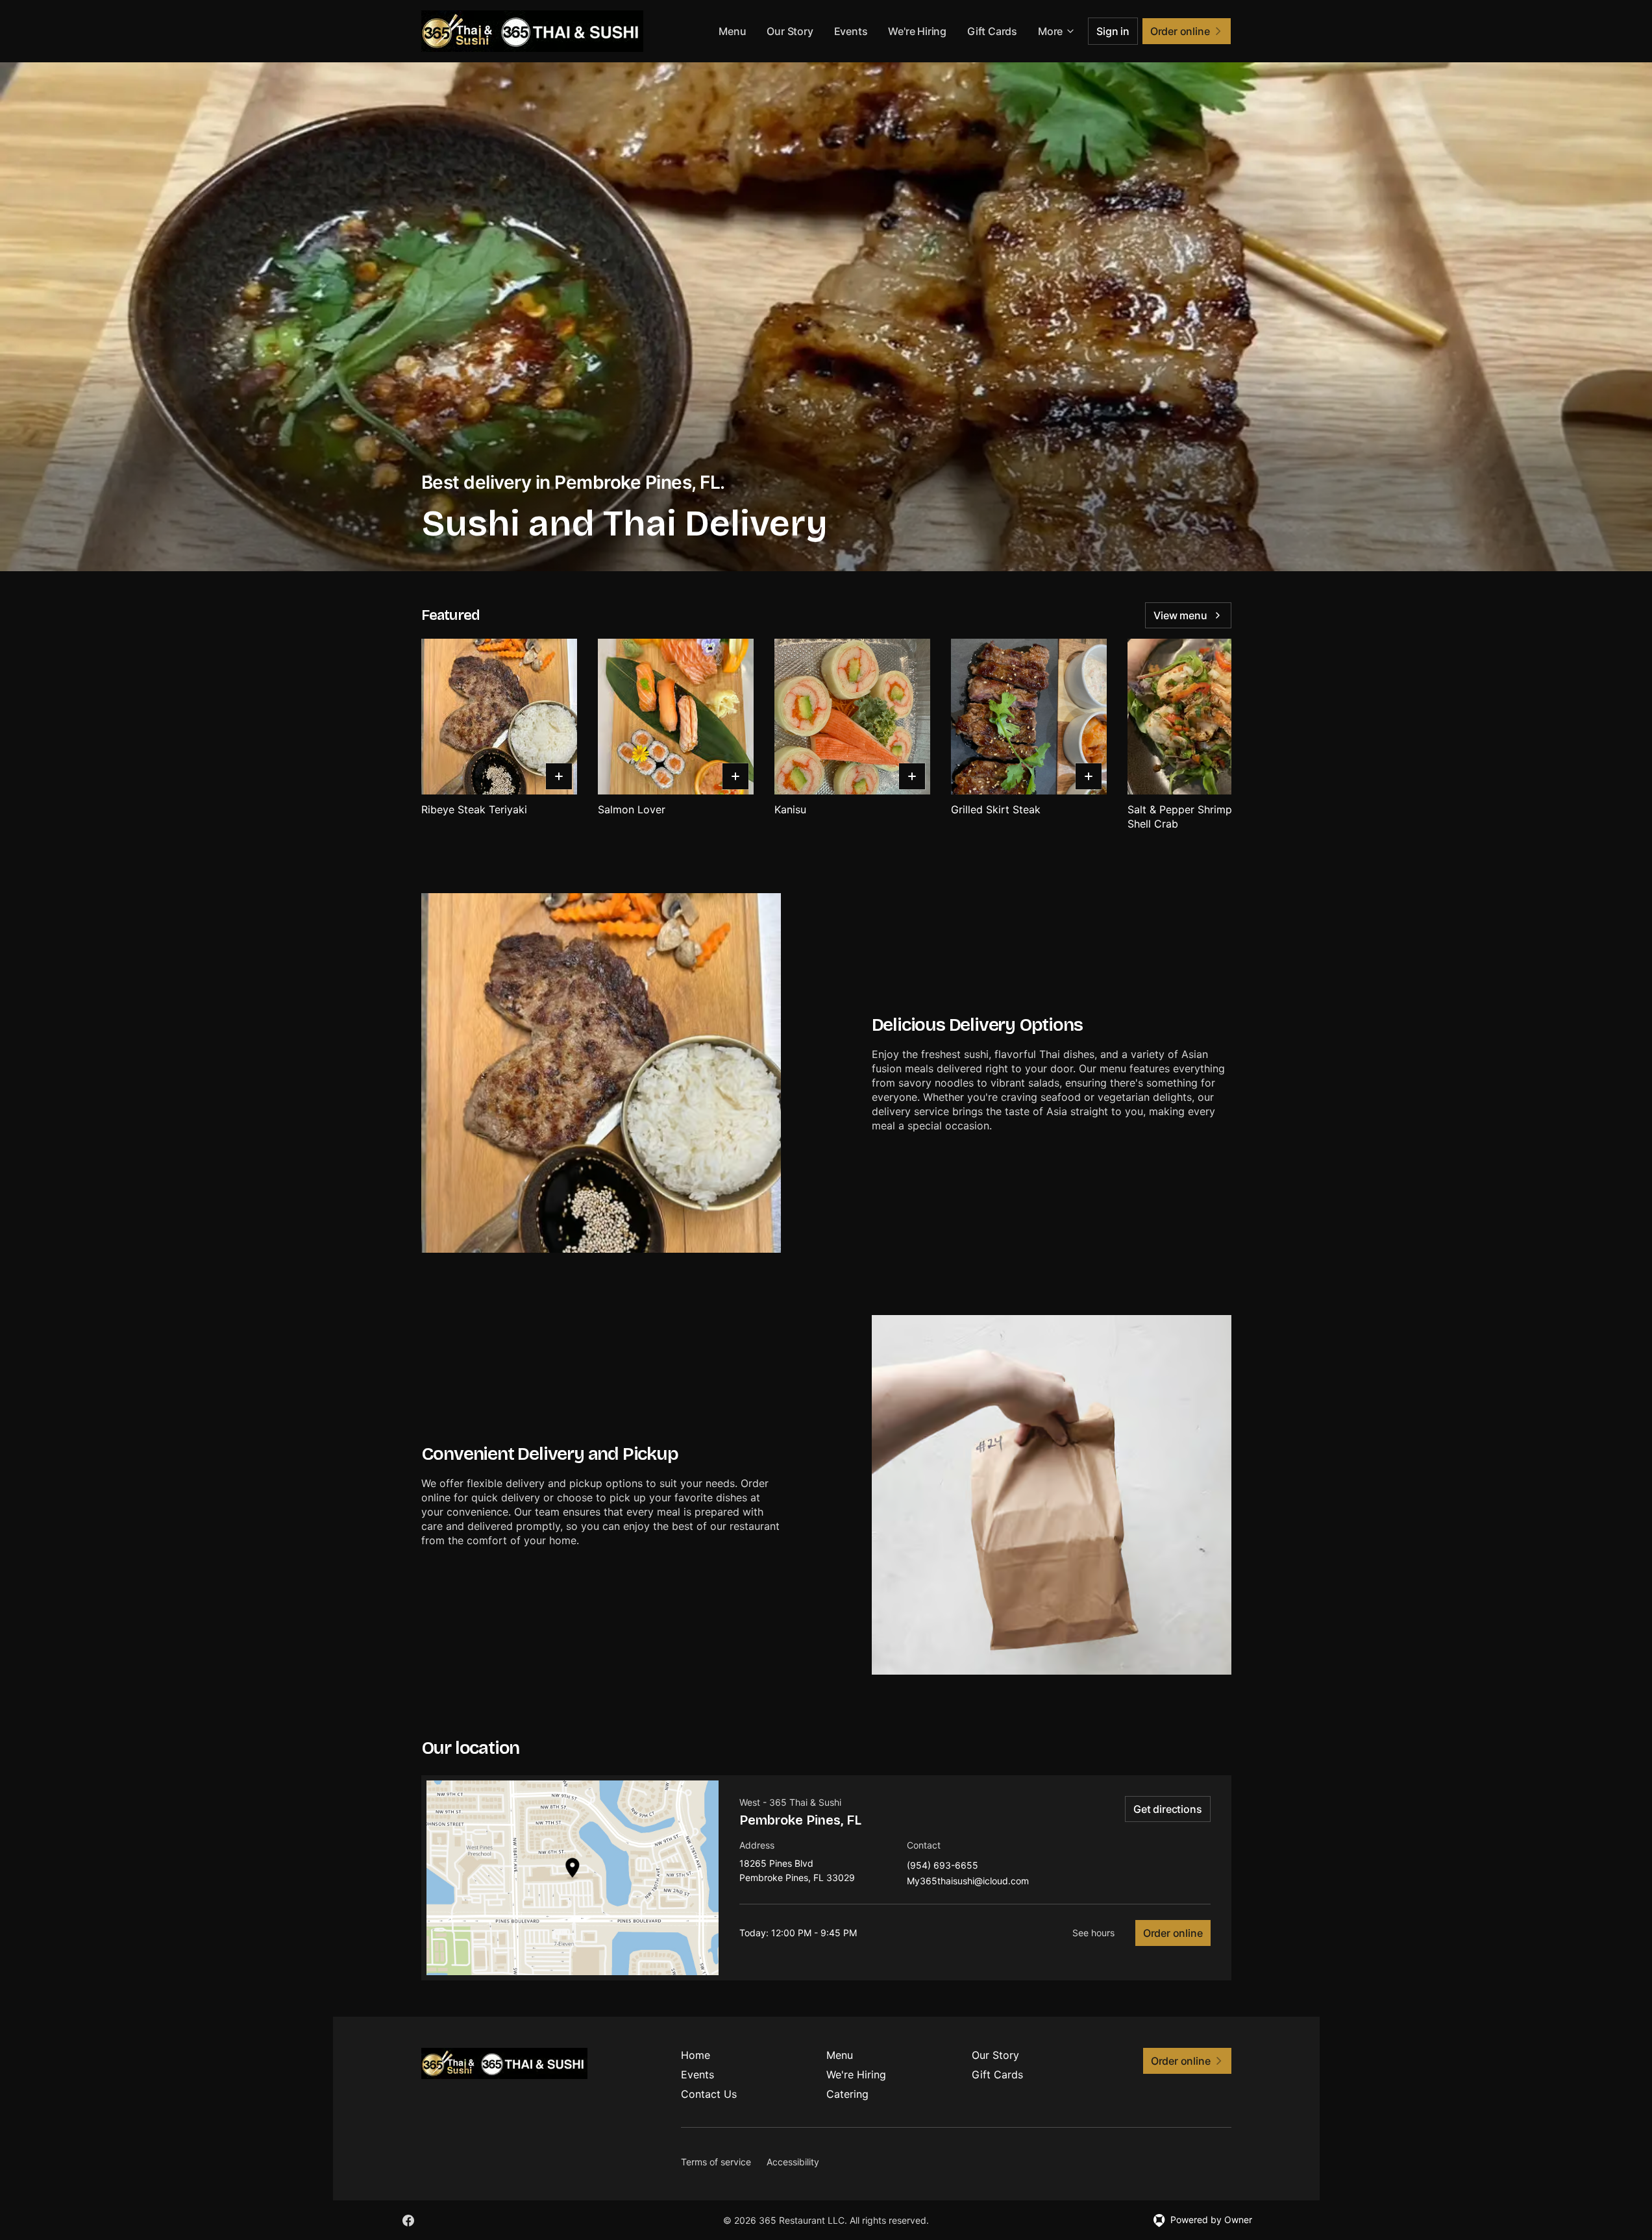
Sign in (1113, 31)
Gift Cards (992, 31)
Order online (1173, 1933)
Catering (847, 2094)
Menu (732, 31)
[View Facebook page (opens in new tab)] (408, 2221)
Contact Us (709, 2094)
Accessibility (793, 2162)
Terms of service (716, 2162)
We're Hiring (917, 31)
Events (851, 31)
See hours (1093, 1933)
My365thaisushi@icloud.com (968, 1881)
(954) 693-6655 (943, 1866)
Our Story (790, 31)
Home (696, 2055)
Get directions (1167, 1809)
